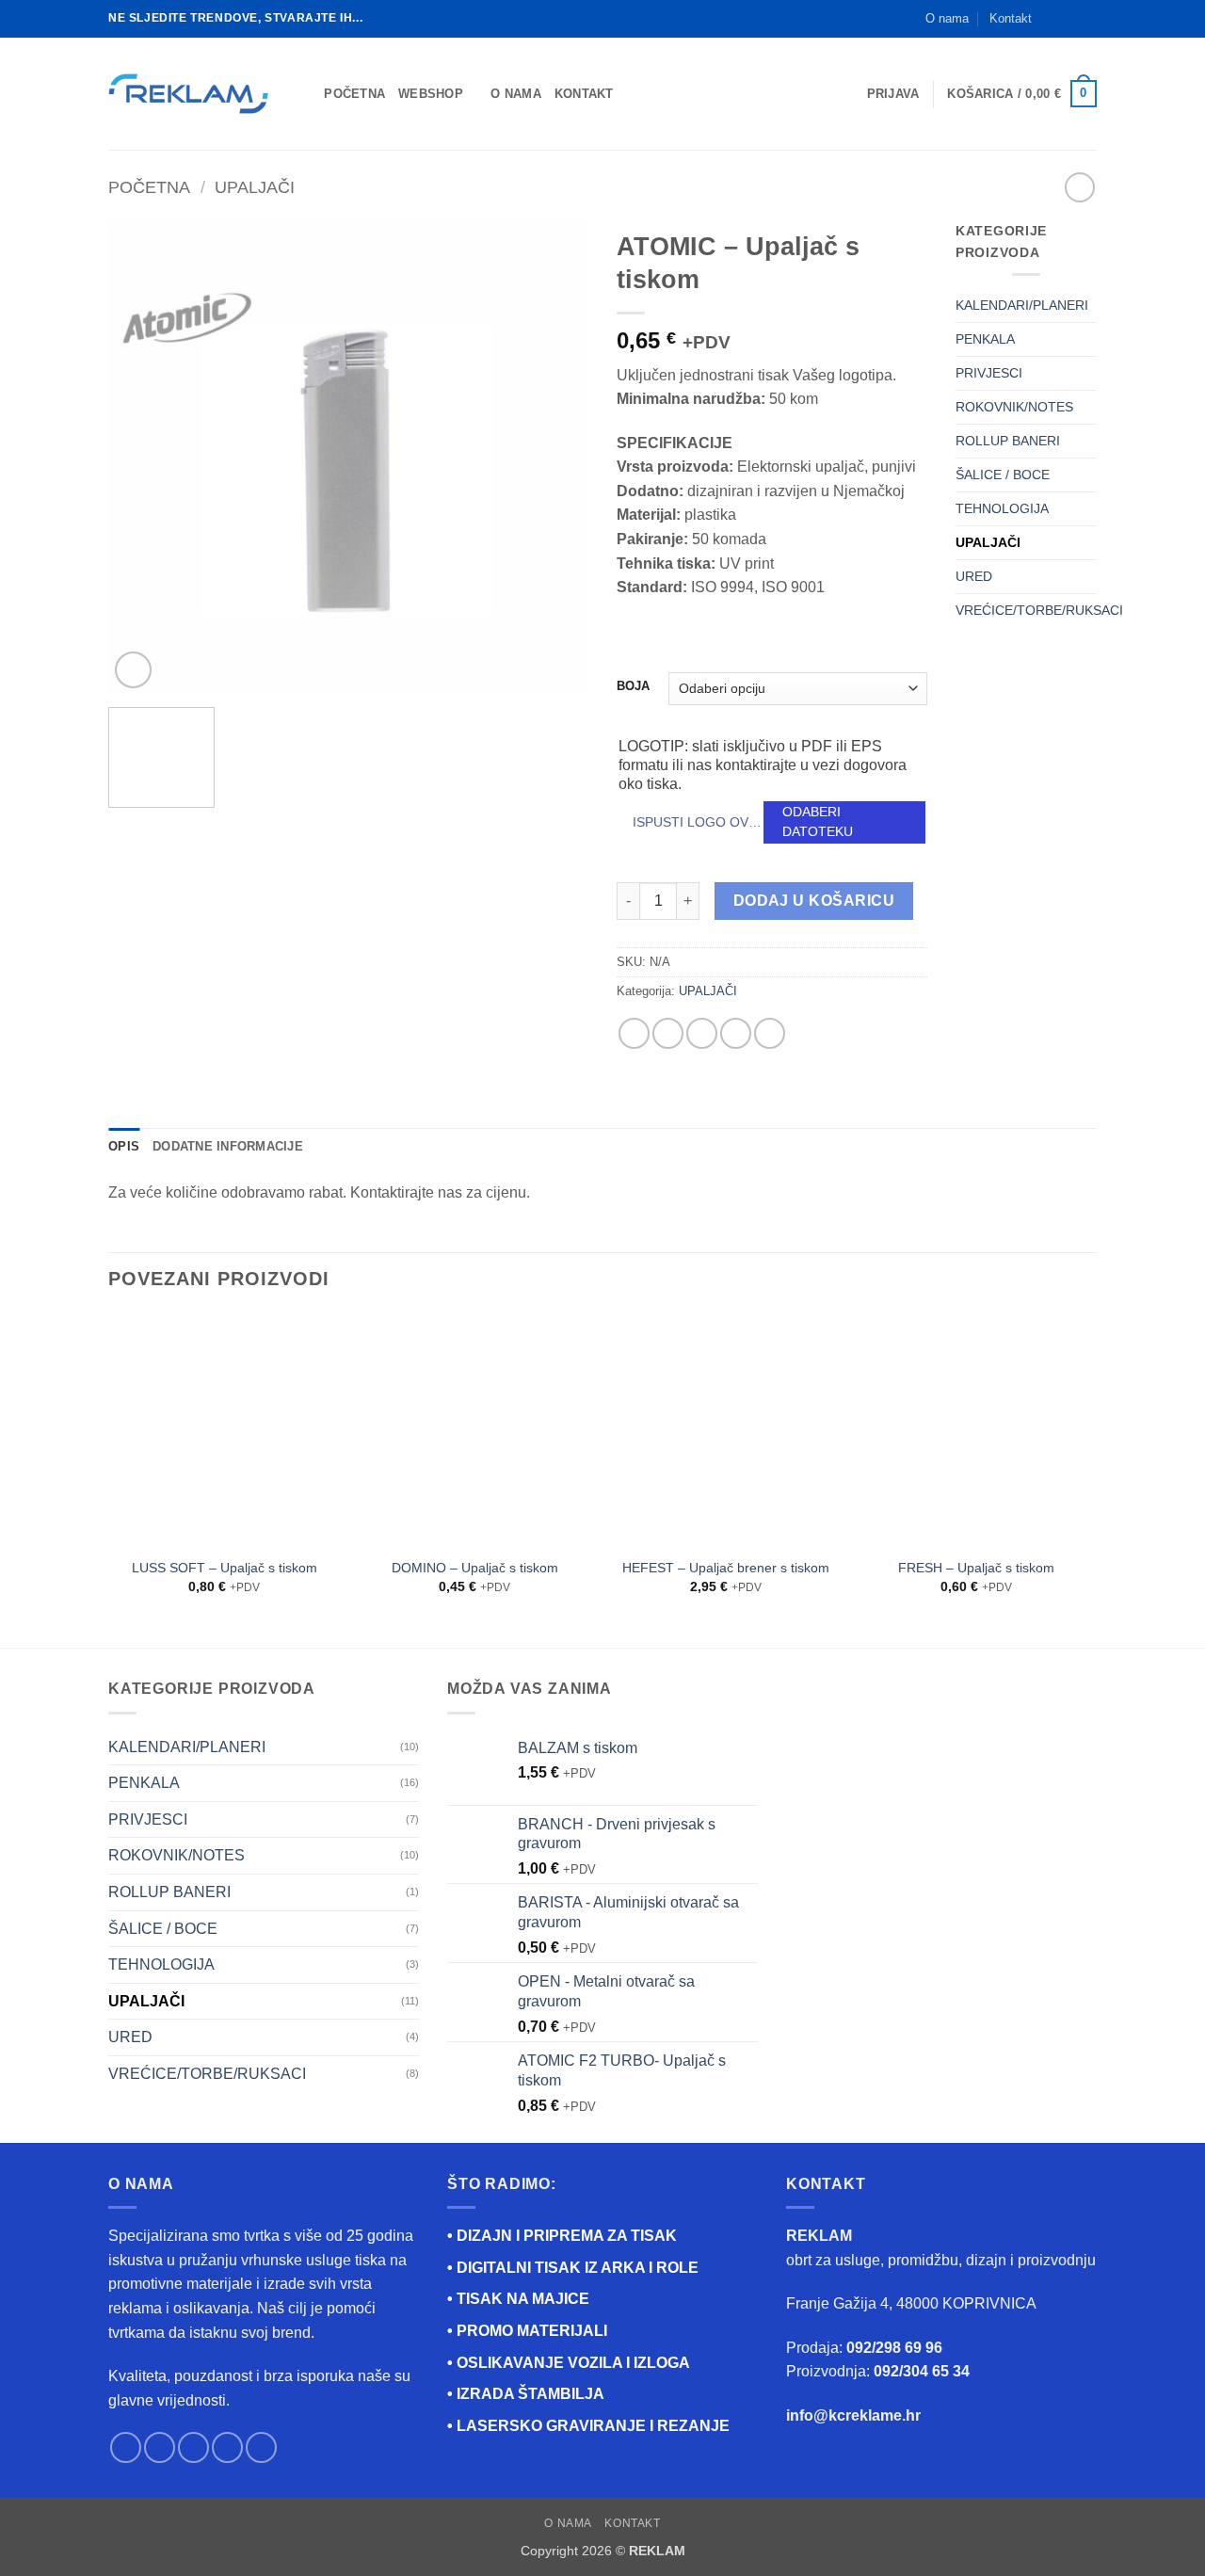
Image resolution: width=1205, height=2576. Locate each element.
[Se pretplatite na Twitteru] (193, 2447)
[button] (893, 94)
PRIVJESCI (989, 373)
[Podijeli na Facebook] (634, 1033)
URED (974, 576)
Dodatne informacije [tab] (228, 1146)
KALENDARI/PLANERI (1022, 305)
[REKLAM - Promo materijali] (188, 94)
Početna (149, 187)
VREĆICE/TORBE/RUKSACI (1039, 610)
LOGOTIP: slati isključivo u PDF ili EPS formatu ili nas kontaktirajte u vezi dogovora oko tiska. (763, 765)
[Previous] (141, 457)
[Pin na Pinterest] (736, 1033)
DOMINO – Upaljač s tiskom (475, 1568)
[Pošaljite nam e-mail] (1087, 19)
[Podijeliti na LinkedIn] (770, 1033)
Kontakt (1011, 18)
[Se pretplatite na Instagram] (1069, 19)
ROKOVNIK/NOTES (1014, 407)
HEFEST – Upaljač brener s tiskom (726, 1568)
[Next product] (1079, 187)
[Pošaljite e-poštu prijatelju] (702, 1033)
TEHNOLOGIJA (1002, 508)
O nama (947, 18)
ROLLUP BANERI (1008, 441)
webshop (431, 94)
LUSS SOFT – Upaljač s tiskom (225, 1568)
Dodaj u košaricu (814, 901)
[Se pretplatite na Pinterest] (261, 2447)
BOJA (633, 686)
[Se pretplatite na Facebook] (1052, 19)
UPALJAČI (255, 187)
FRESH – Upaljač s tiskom (976, 1568)
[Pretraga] (304, 93)
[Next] (555, 457)
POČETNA (354, 94)
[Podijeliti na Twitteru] (668, 1033)
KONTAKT (584, 94)
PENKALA (985, 339)
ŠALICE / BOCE (1003, 475)
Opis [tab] (124, 1146)
